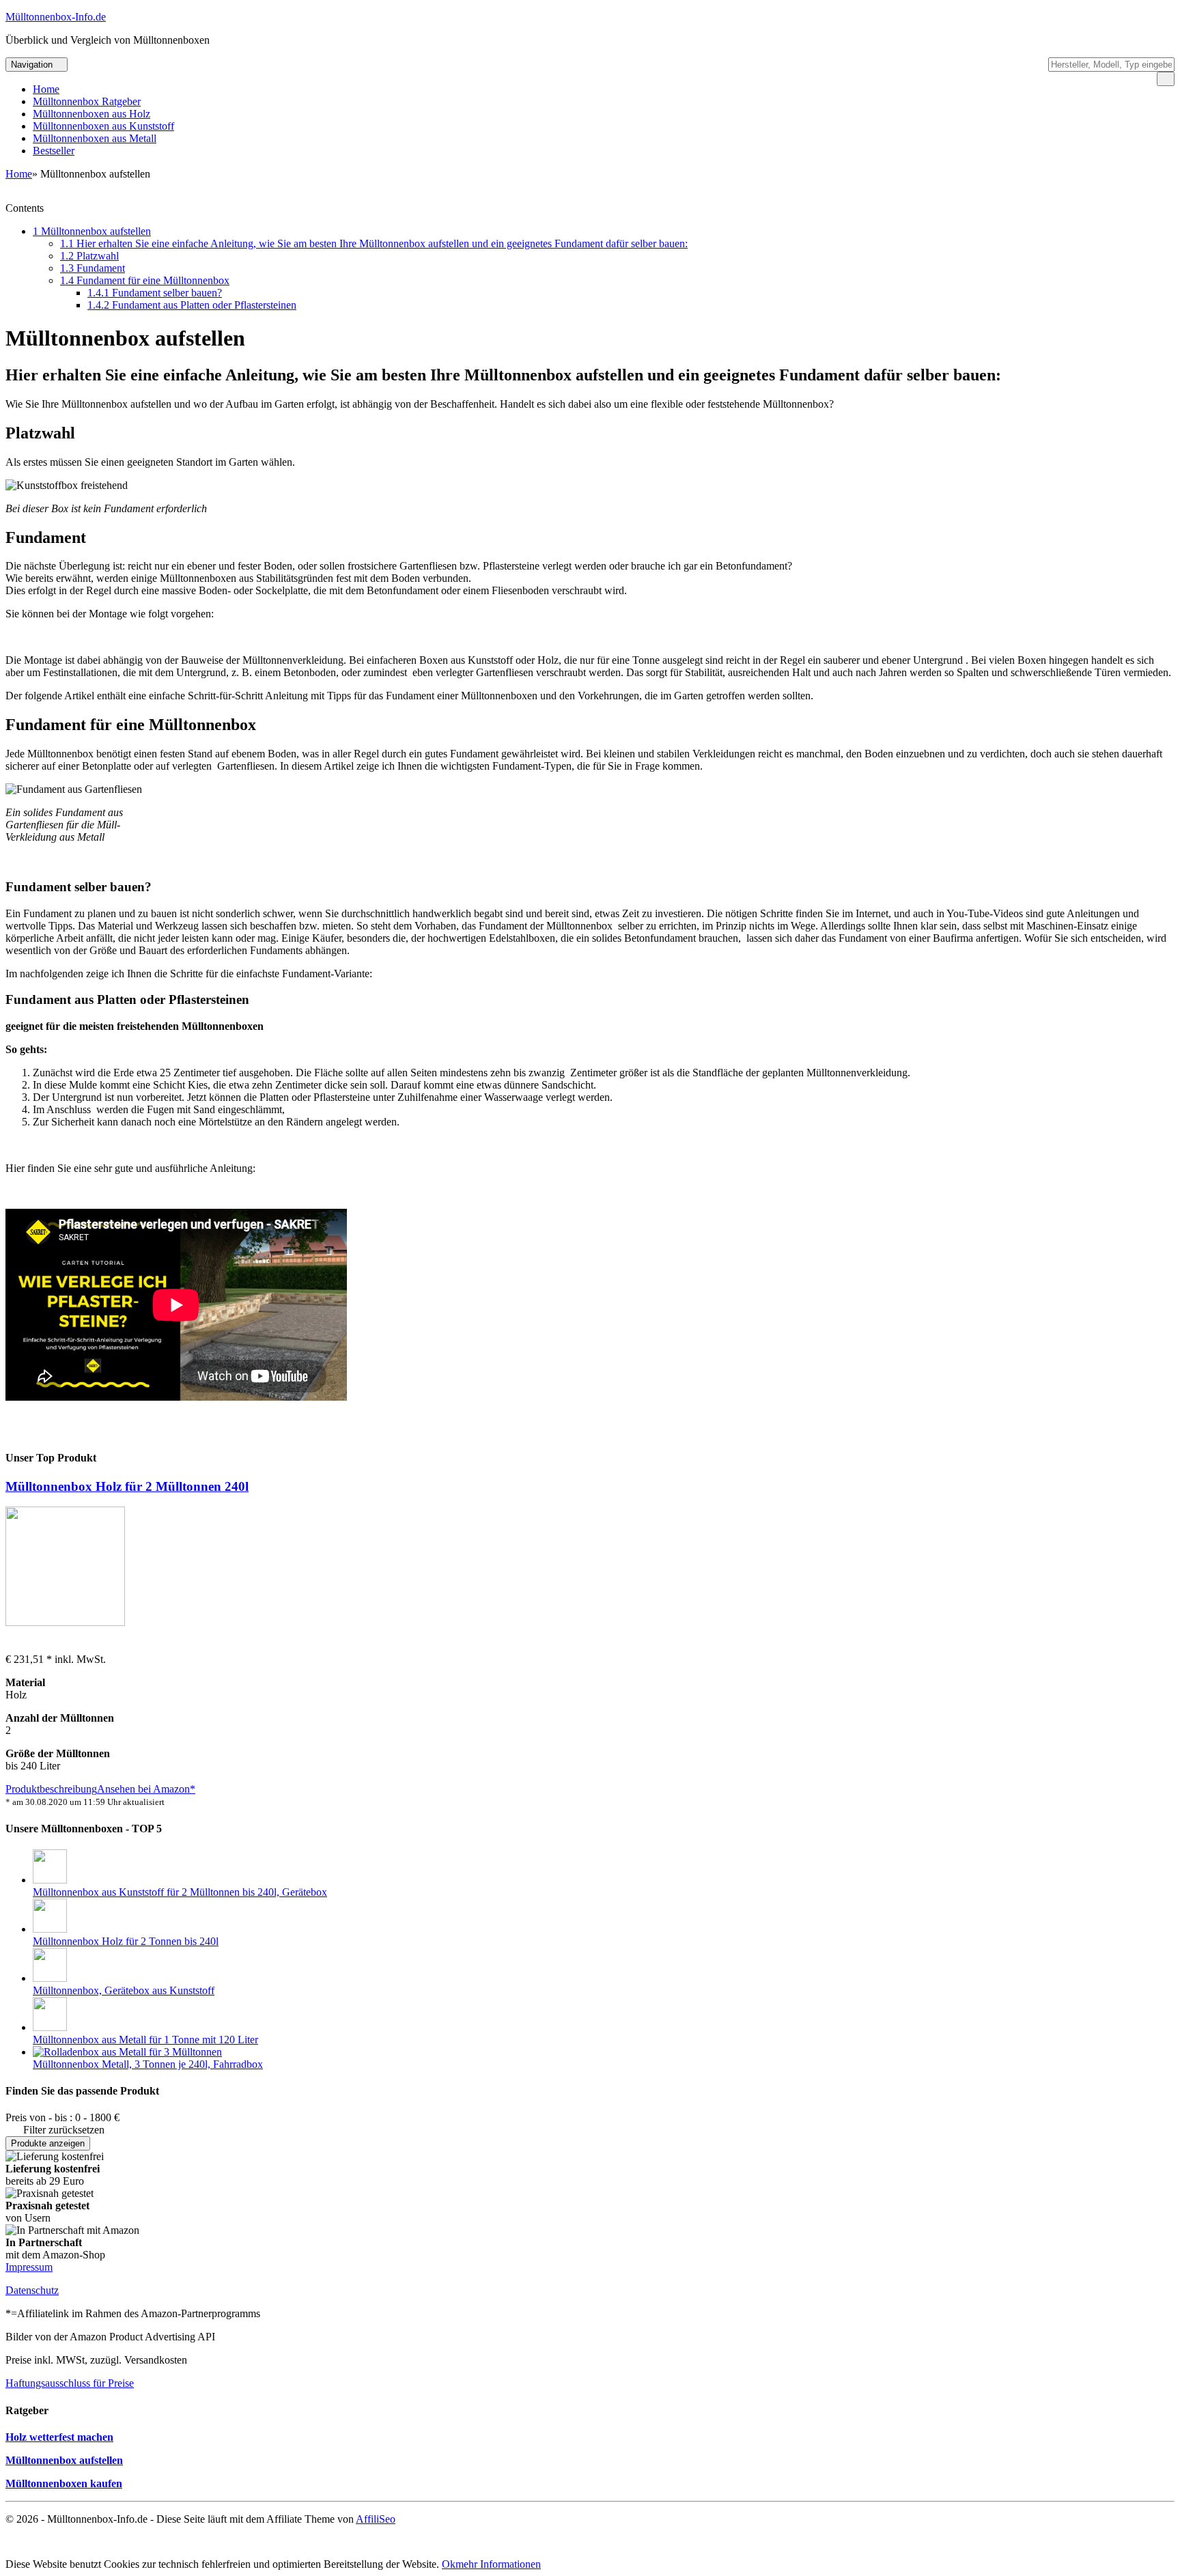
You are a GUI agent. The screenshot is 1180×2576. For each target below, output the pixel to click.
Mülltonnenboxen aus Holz (92, 114)
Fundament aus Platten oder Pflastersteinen (192, 305)
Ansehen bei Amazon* (146, 1789)
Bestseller (54, 151)
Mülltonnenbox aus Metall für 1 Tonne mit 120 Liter (145, 2040)
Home (46, 89)
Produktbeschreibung (51, 1789)
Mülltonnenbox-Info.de (56, 17)
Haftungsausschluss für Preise (70, 2383)
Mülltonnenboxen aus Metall (95, 138)
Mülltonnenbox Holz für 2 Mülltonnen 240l (127, 1486)
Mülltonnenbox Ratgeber (87, 101)
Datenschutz (32, 2290)
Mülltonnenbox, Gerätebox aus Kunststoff (124, 1990)
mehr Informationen (498, 2564)
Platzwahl (89, 256)
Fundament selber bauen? (155, 293)
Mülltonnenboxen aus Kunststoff (103, 126)
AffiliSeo (376, 2519)
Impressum (29, 2267)
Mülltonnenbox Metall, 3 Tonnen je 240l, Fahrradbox (148, 2064)
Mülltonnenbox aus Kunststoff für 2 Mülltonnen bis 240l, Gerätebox (180, 1892)
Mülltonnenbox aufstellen (92, 231)
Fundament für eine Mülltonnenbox (145, 280)
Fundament (93, 268)
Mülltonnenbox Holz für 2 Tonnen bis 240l (126, 1941)
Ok (449, 2564)
